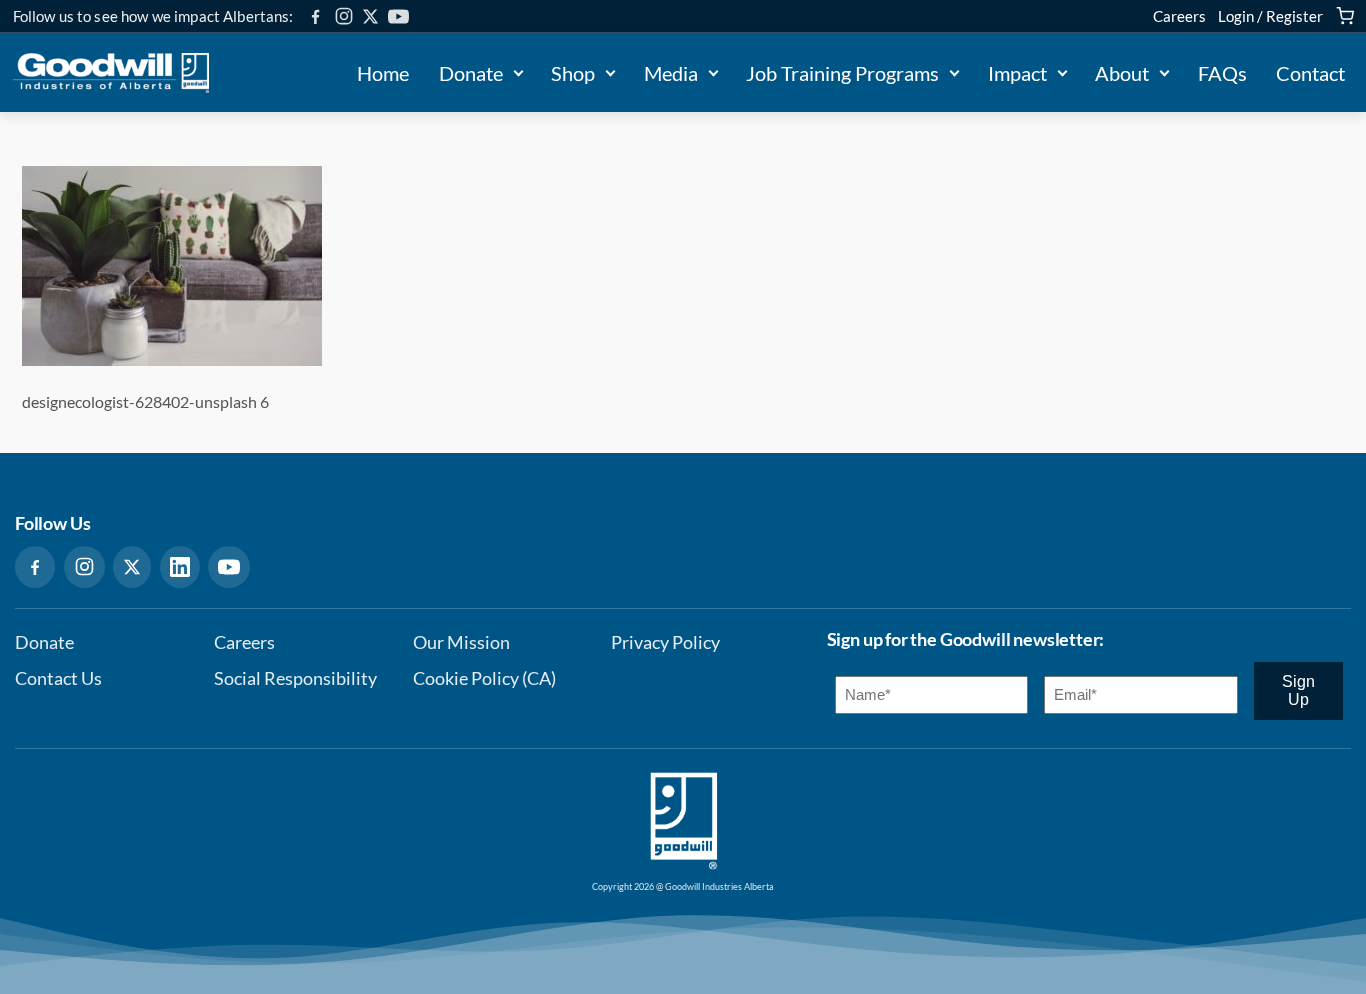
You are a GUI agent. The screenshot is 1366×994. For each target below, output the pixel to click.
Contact (1310, 73)
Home (383, 73)
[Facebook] (315, 16)
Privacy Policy (665, 642)
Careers (1179, 16)
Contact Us (58, 678)
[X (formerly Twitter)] (370, 16)
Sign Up (1298, 690)
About (1122, 73)
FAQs (1222, 73)
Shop (573, 73)
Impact (1017, 73)
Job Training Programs (842, 73)
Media (671, 73)
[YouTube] (398, 16)
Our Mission (461, 642)
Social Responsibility (295, 678)
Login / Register (1270, 16)
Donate (471, 73)
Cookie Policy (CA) (484, 678)
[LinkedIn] (180, 567)
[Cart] (1345, 16)
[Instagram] (344, 16)
